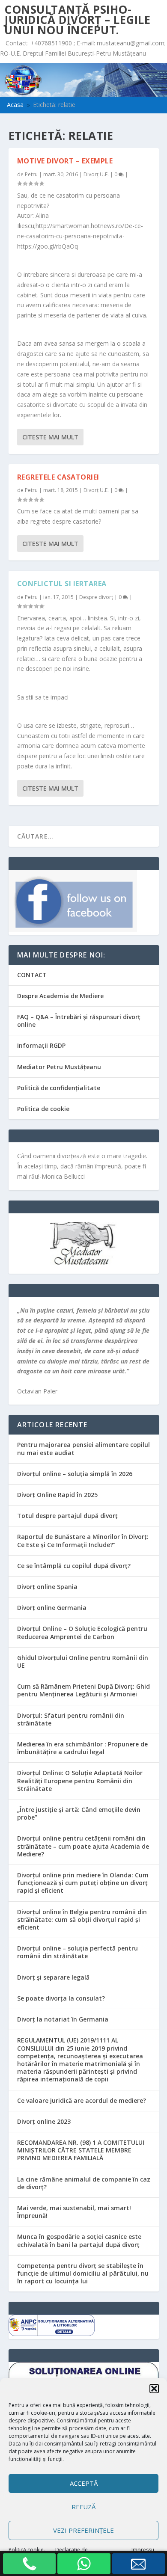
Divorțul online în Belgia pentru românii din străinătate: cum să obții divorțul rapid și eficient (82, 1919)
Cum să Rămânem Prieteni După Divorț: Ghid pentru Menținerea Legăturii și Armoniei (83, 1690)
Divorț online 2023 (44, 2121)
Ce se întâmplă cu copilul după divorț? (74, 1566)
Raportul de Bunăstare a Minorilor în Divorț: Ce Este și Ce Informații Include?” (83, 1540)
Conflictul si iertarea (62, 584)
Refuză (83, 2507)
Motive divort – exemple (65, 161)
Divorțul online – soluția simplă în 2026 (75, 1474)
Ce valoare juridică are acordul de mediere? (82, 2100)
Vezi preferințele (83, 2530)
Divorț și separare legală (53, 1977)
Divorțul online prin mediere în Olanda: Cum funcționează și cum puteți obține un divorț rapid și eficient (83, 1883)
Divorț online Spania (47, 1587)
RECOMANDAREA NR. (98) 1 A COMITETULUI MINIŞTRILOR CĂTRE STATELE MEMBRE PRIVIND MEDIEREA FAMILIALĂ (81, 2150)
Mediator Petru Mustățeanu (59, 1067)
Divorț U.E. (96, 174)
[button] (154, 2389)
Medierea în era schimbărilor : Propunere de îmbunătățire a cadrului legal (82, 1748)
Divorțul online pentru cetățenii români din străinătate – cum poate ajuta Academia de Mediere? (83, 1846)
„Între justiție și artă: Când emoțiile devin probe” (79, 1813)
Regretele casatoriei (58, 477)
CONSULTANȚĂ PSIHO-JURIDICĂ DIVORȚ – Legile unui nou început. (77, 20)
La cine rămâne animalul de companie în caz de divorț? (84, 2183)
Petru (31, 174)
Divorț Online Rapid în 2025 (57, 1495)
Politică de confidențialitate (59, 1088)
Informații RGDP (41, 1045)
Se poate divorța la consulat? (61, 1998)
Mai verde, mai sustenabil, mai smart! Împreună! (74, 2212)
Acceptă (84, 2483)
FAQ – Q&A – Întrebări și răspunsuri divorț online (79, 1021)
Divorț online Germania (52, 1608)
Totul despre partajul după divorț (67, 1516)
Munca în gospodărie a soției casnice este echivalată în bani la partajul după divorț (79, 2240)
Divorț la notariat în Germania (63, 2019)
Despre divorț (96, 597)
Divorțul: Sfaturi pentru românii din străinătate (71, 1719)
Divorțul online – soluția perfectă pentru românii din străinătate (78, 1952)
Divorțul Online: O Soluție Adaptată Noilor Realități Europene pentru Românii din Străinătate (80, 1780)
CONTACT (32, 975)
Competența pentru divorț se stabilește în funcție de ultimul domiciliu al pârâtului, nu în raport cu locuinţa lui (83, 2273)
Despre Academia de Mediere (60, 996)
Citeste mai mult (50, 437)
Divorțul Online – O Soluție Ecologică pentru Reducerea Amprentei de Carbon (82, 1632)
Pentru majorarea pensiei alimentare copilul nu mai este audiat (83, 1448)
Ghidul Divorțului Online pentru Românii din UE (83, 1662)
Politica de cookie (43, 1109)
